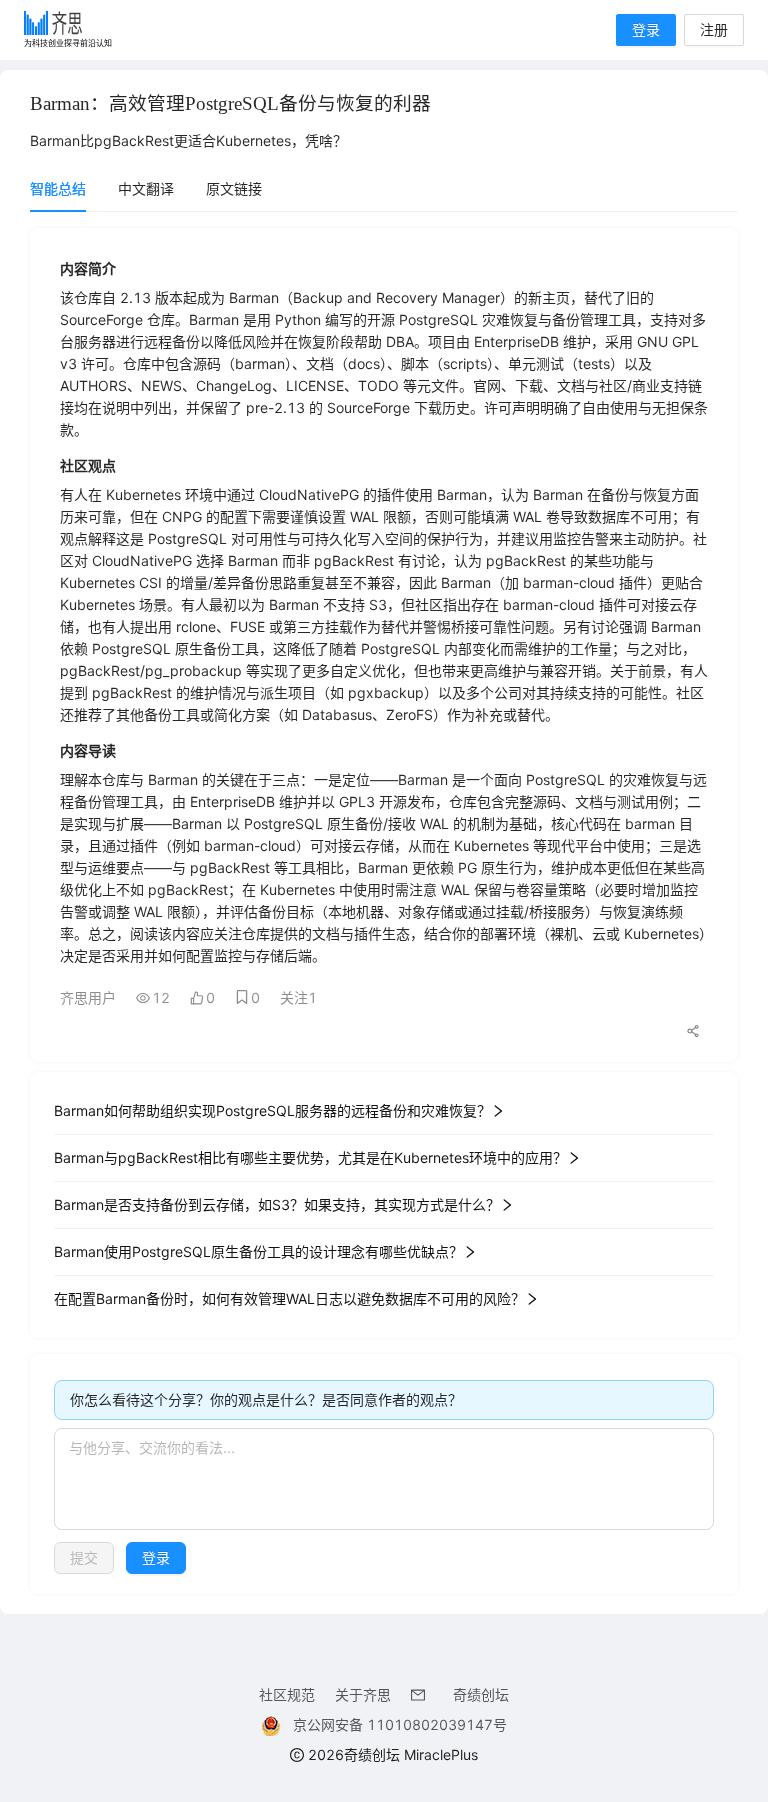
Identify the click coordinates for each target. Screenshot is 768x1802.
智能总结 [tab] (58, 188)
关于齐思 (363, 1694)
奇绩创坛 (481, 1694)
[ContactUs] (422, 1694)
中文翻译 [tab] (146, 188)
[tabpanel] (384, 911)
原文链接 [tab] (234, 188)
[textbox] (384, 1479)
